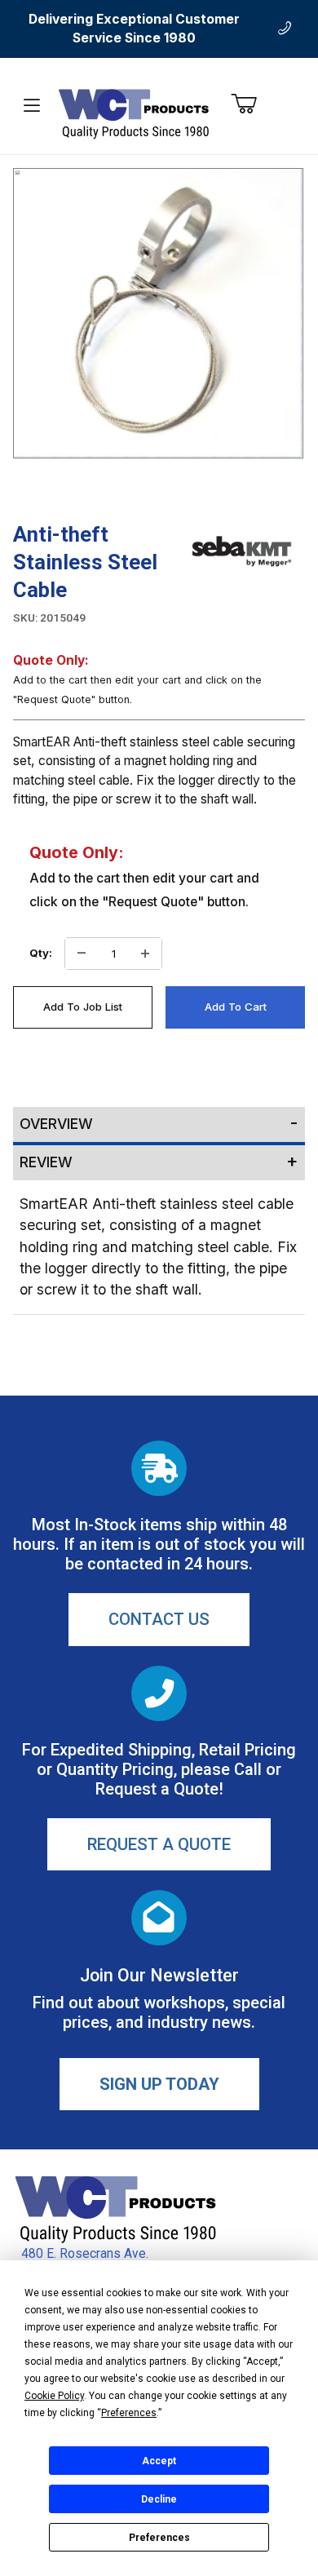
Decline (159, 2499)
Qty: (41, 953)
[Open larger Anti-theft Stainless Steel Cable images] (158, 313)
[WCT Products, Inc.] (133, 113)
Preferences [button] (129, 2413)
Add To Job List (83, 1007)
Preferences (159, 2538)
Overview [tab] (56, 1124)
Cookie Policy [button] (54, 2396)
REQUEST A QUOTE (159, 1844)
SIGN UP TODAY (159, 2084)
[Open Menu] (32, 106)
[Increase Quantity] (145, 954)
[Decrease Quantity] (82, 954)
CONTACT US (159, 1619)
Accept (159, 2461)
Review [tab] (46, 1162)
